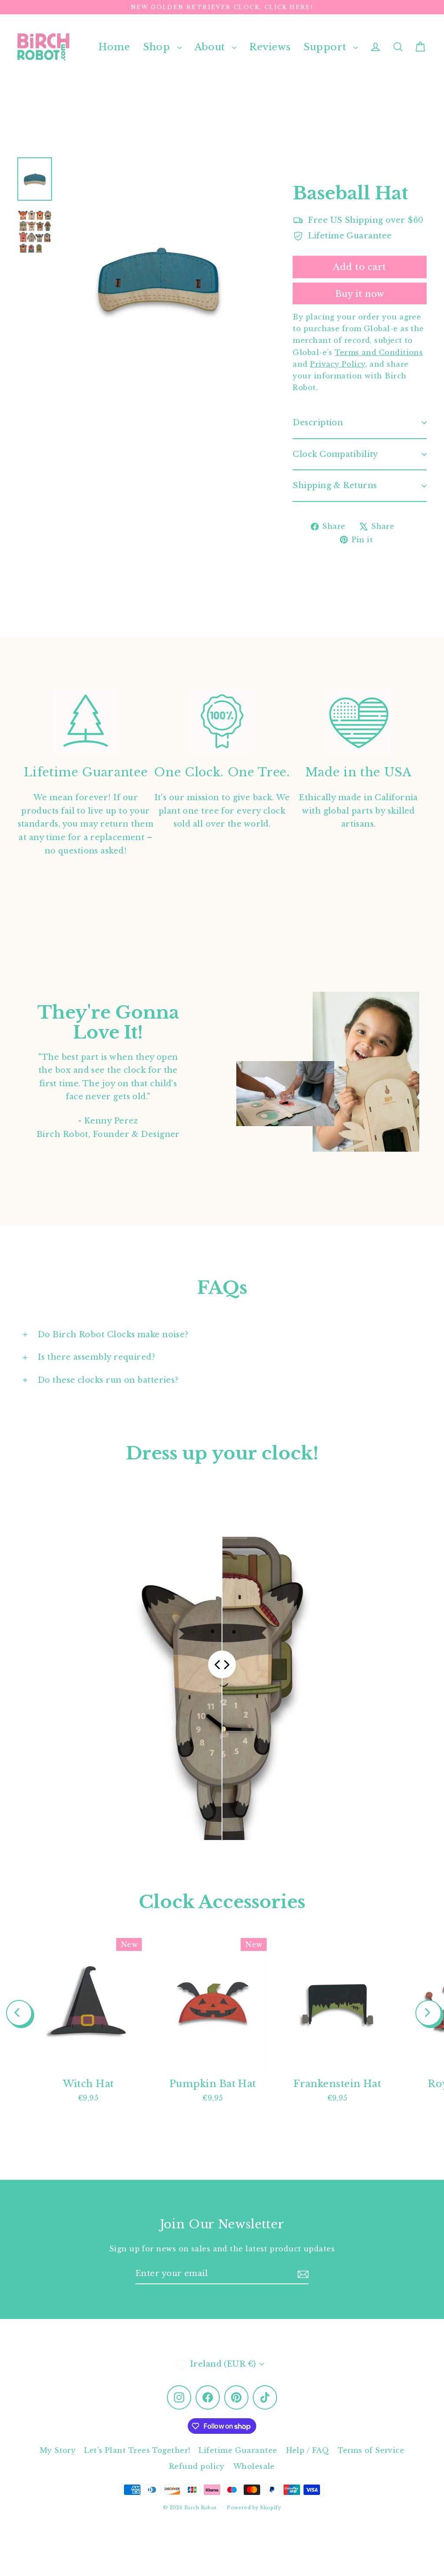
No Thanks (137, 1363)
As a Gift (137, 1337)
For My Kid (137, 1270)
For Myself (138, 1304)
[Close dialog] (380, 1191)
